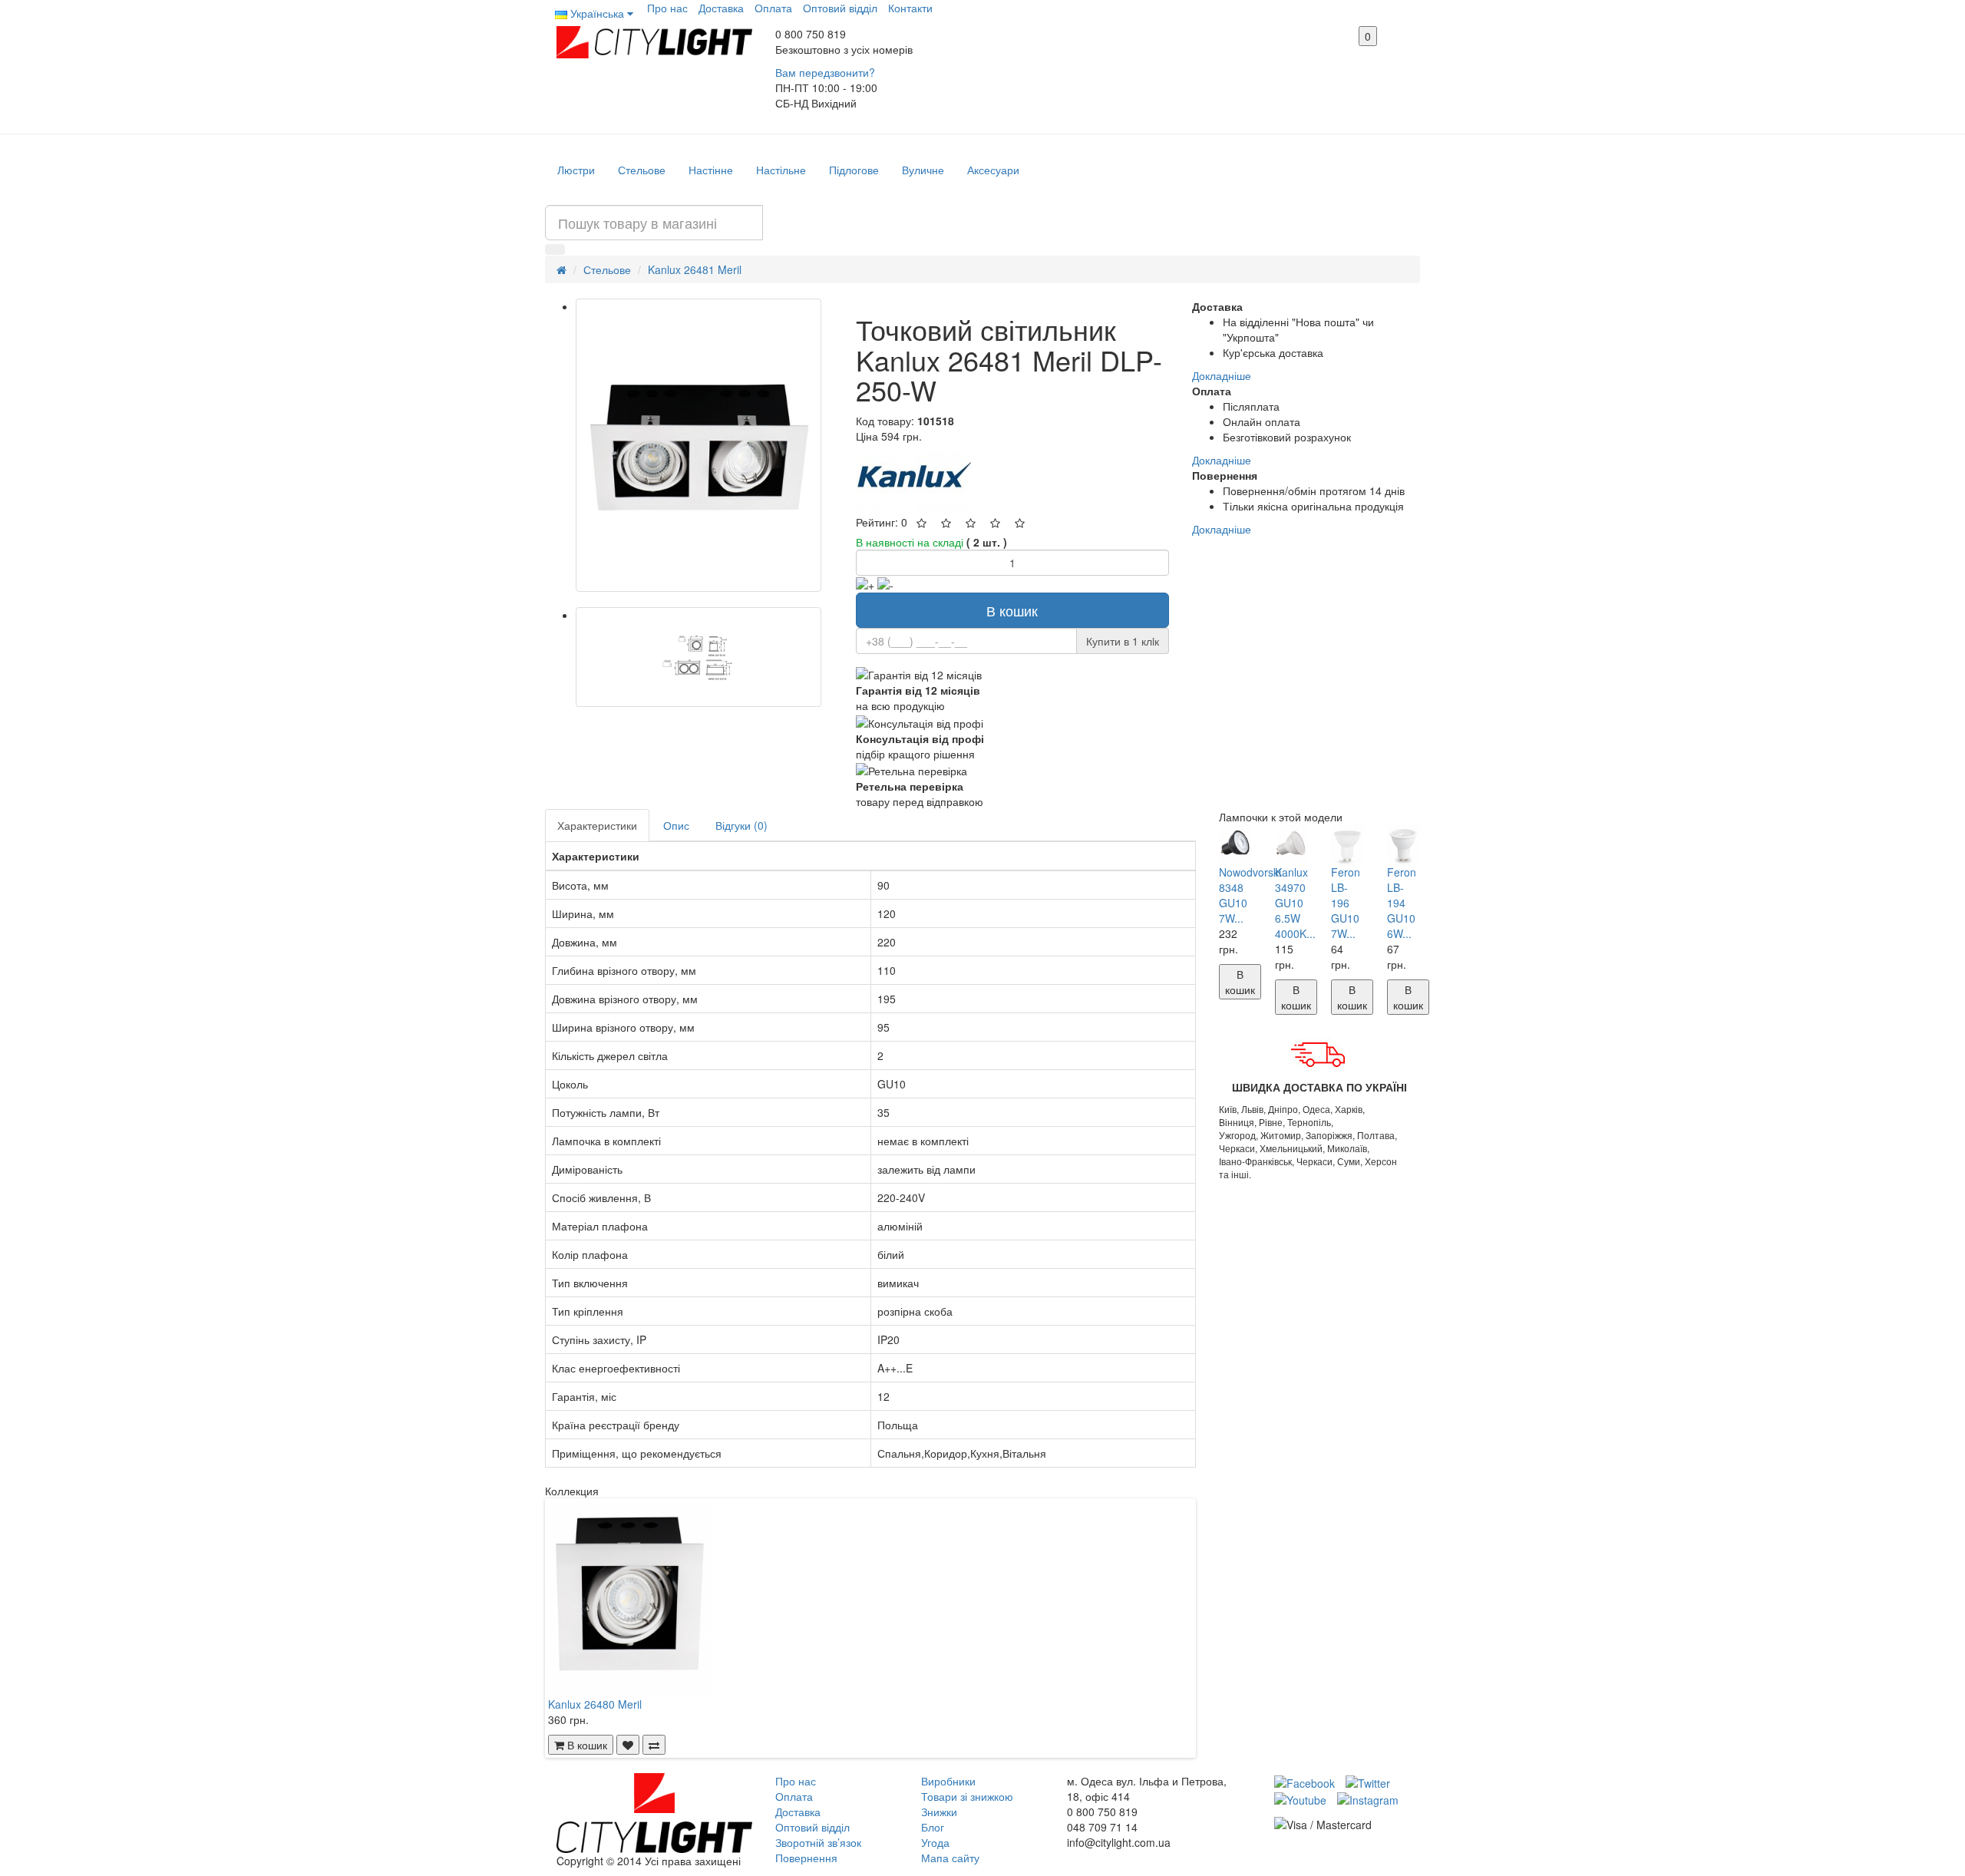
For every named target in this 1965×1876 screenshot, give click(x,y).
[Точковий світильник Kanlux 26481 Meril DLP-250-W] (698, 445)
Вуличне (923, 170)
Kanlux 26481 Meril (695, 269)
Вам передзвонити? (825, 72)
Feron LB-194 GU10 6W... (1402, 903)
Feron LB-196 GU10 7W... (1346, 903)
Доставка (721, 8)
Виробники (948, 1781)
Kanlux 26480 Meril (595, 1704)
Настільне (781, 170)
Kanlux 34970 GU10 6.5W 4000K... (1295, 903)
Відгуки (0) (741, 825)
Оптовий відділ (840, 8)
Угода (935, 1842)
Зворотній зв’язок (818, 1842)
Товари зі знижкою (967, 1796)
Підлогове (854, 170)
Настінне (711, 170)
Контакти (910, 8)
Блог (933, 1827)
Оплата (773, 8)
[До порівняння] (654, 1745)
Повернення (806, 1858)
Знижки (939, 1812)
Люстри (576, 170)
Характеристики (597, 825)
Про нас (667, 8)
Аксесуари (993, 170)
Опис (676, 825)
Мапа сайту (950, 1858)
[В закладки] (628, 1745)
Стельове (642, 170)
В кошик (1012, 610)
